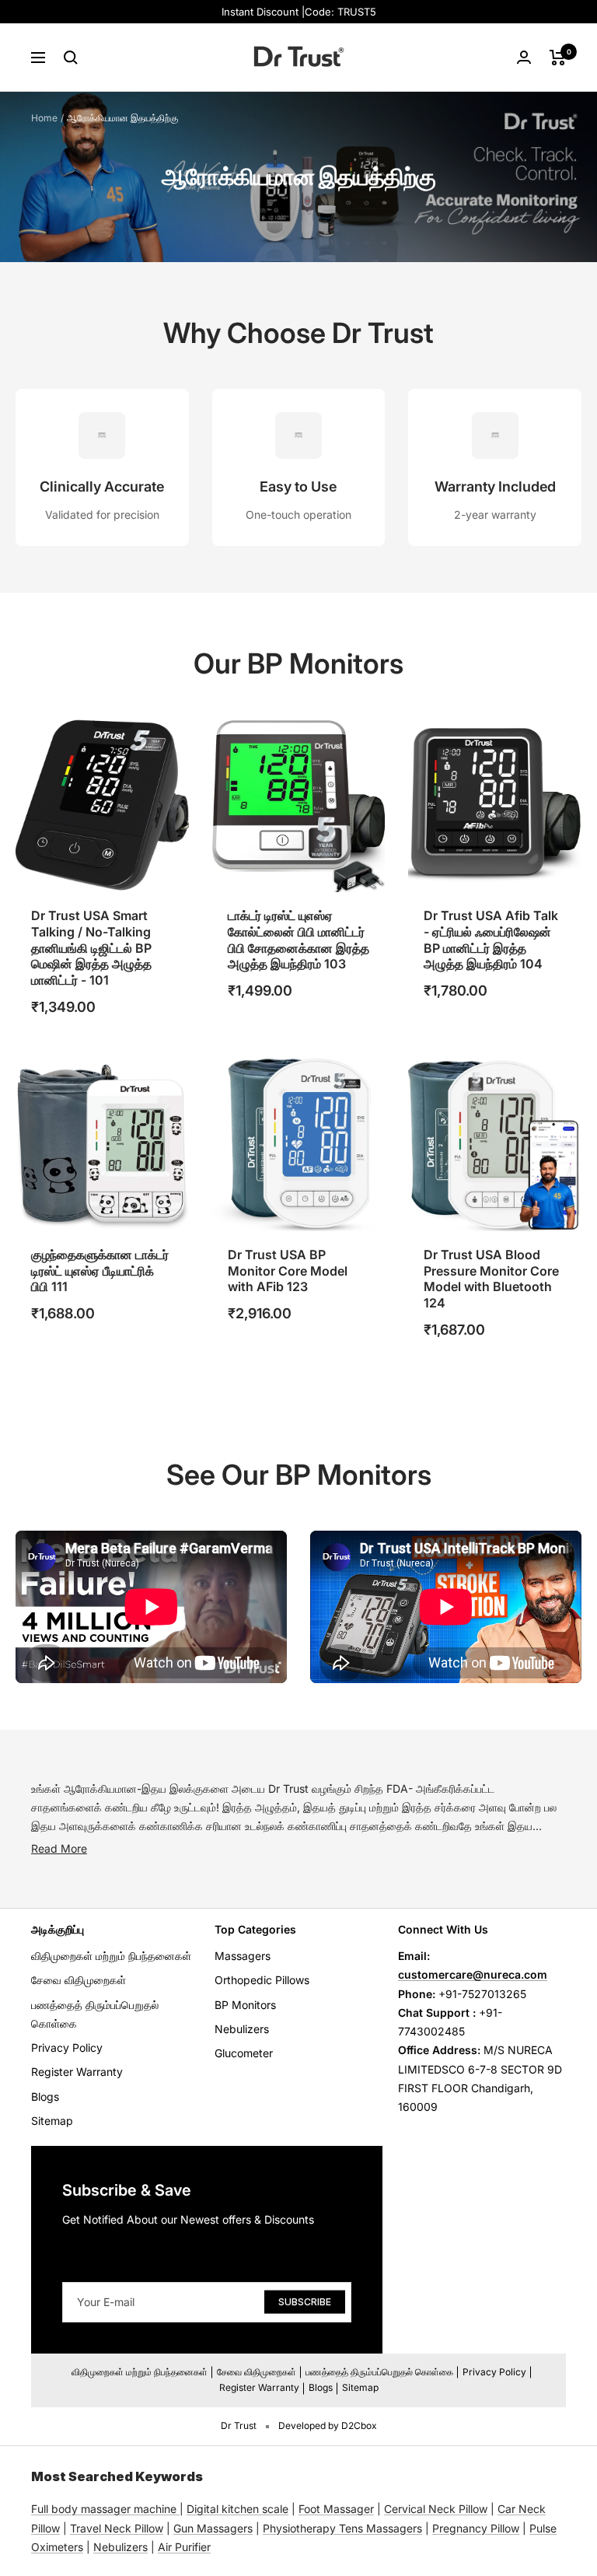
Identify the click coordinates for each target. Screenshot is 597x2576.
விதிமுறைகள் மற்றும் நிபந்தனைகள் (111, 1956)
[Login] (524, 57)
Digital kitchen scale (237, 2509)
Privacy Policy (67, 2047)
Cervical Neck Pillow (436, 2509)
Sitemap (52, 2121)
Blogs (45, 2096)
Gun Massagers (213, 2528)
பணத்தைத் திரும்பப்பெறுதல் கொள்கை (95, 2014)
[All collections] (178, 2509)
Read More (59, 1848)
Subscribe (305, 2301)
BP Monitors (245, 2005)
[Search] (71, 58)
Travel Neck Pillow (117, 2528)
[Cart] (558, 58)
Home (44, 118)
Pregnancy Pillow (476, 2528)
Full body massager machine (104, 2509)
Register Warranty (77, 2072)
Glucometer (244, 2053)
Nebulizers (242, 2029)
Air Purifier (184, 2547)
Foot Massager (336, 2509)
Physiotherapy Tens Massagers (342, 2528)
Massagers (243, 1956)
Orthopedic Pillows (262, 1980)
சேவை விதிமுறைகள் (79, 1980)
